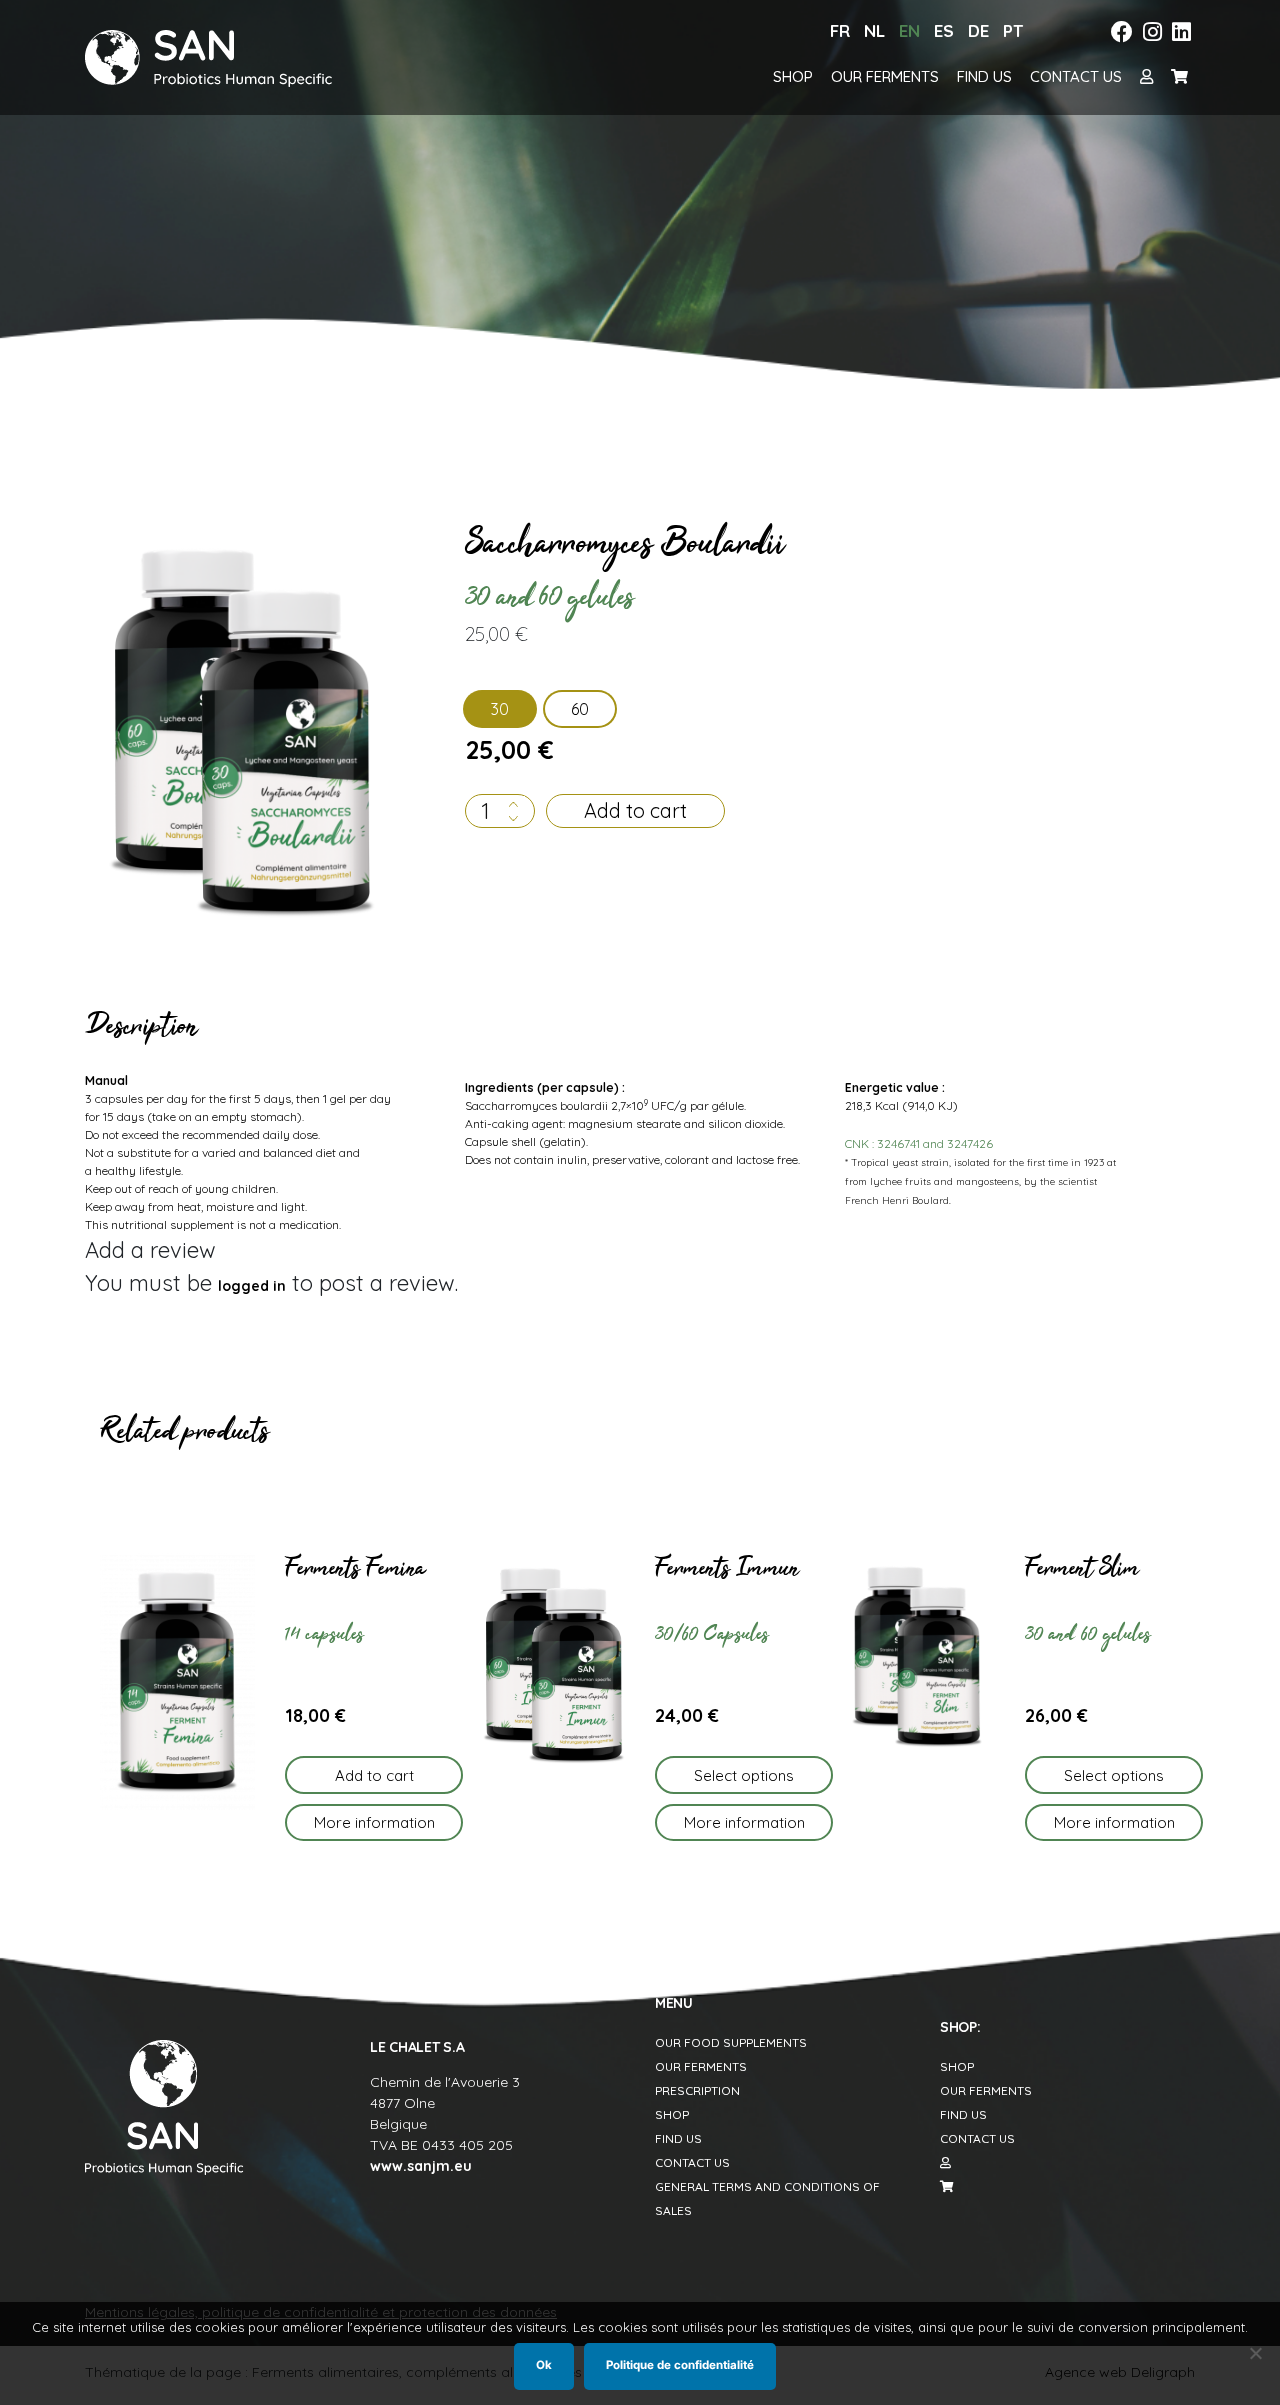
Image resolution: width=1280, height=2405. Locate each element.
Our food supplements (731, 2042)
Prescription (697, 2090)
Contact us (1076, 76)
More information (374, 1822)
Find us (984, 76)
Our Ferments (885, 76)
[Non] (1255, 2353)
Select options (744, 1775)
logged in (252, 1286)
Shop (793, 76)
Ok (544, 2365)
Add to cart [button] (374, 1775)
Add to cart (635, 810)
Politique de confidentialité (680, 2365)
